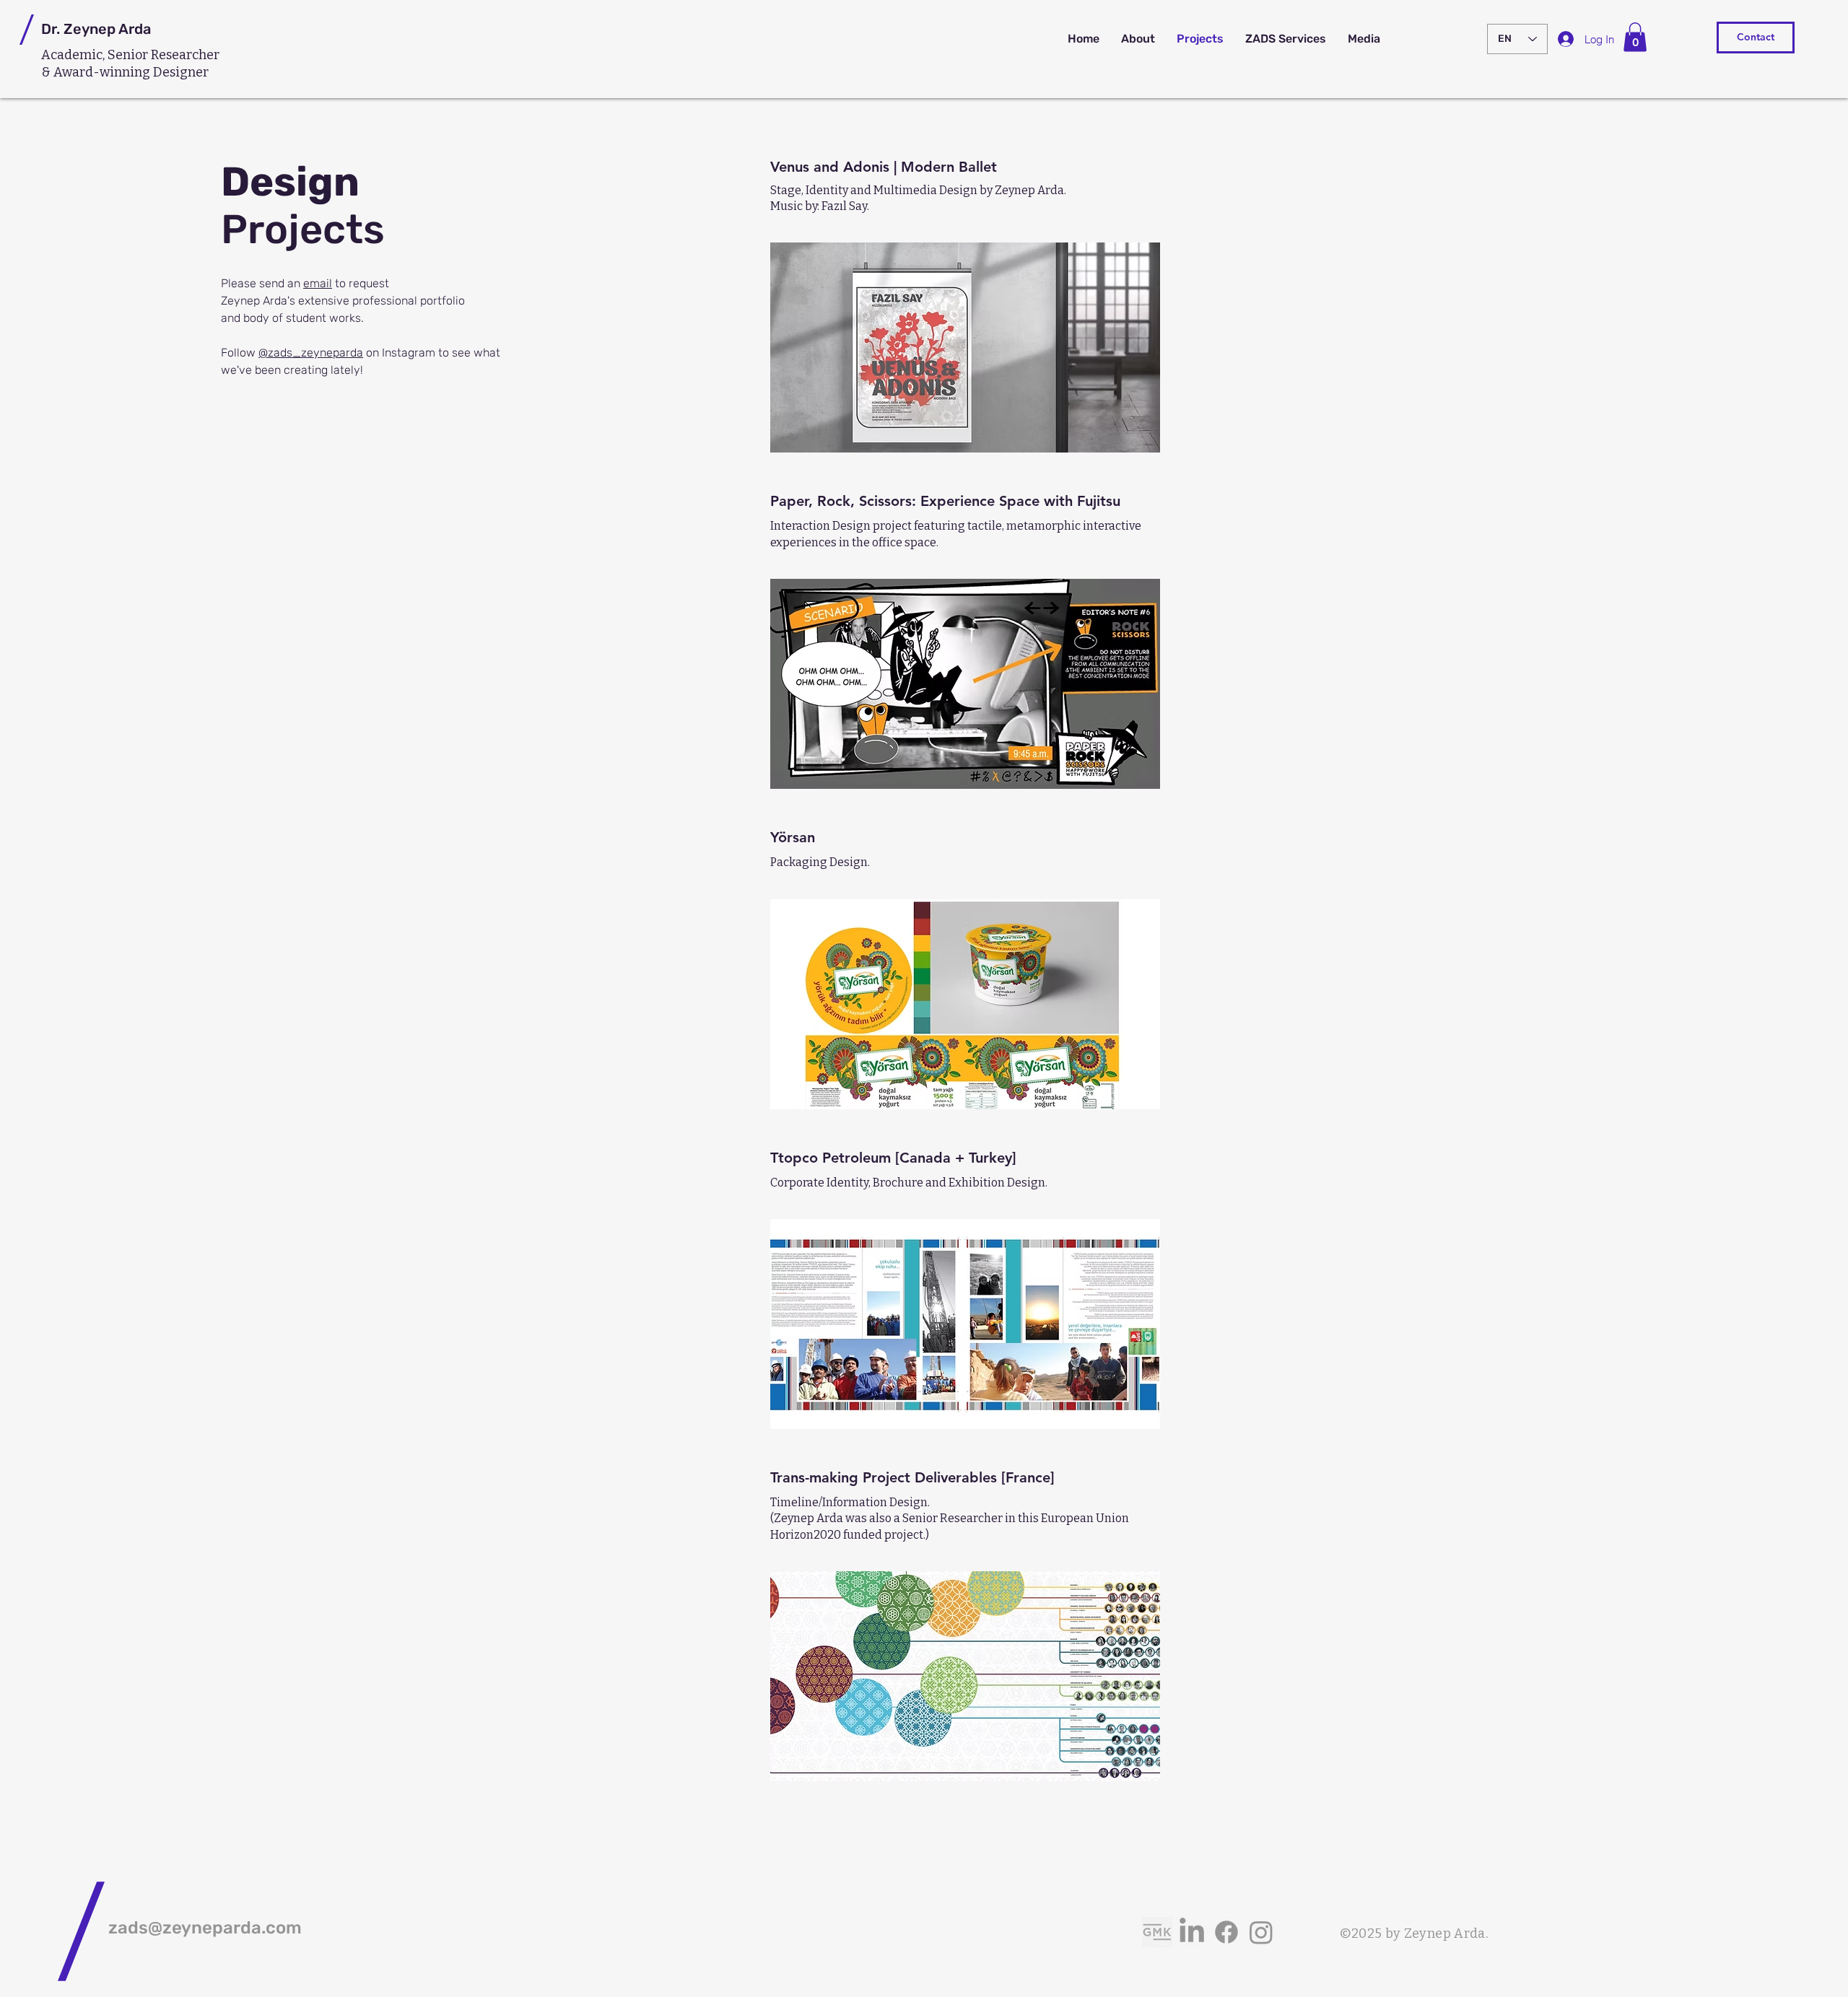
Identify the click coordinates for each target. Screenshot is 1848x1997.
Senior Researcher (164, 55)
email (318, 283)
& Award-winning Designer (125, 72)
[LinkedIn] (1192, 1932)
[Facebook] (1226, 1932)
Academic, (74, 55)
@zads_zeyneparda (311, 353)
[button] (1635, 37)
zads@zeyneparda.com (205, 1928)
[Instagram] (1261, 1932)
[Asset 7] (1157, 1932)
